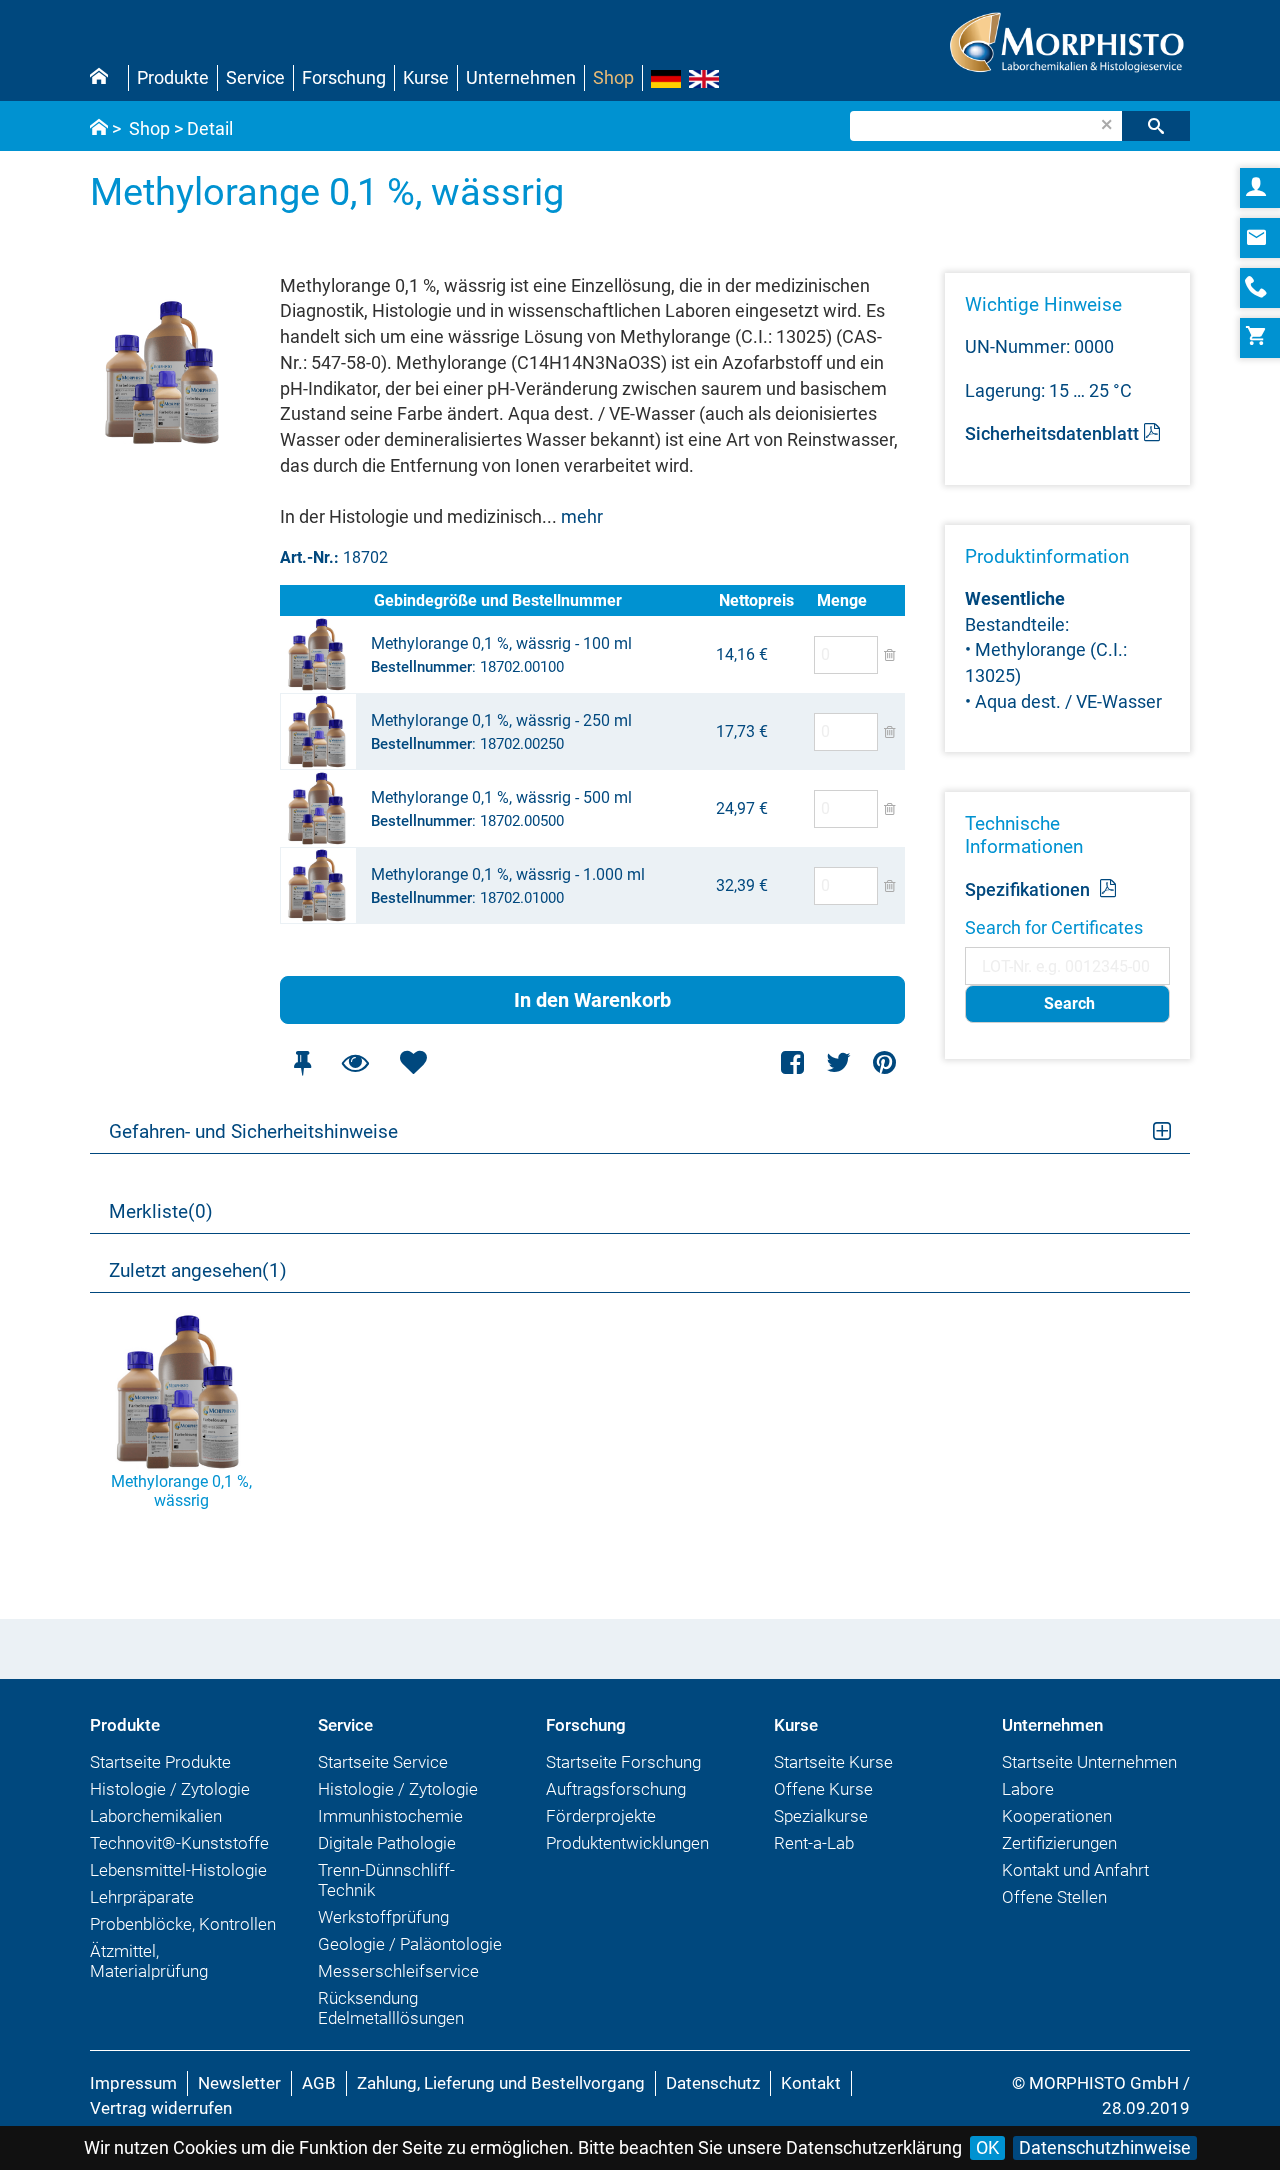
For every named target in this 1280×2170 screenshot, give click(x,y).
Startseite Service (383, 1762)
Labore (1028, 1789)
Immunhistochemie (390, 1816)
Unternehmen (521, 77)
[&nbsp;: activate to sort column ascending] (325, 600)
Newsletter (239, 2083)
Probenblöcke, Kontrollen (183, 1924)
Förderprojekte (601, 1816)
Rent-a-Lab (814, 1843)
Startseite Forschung (623, 1762)
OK (987, 2147)
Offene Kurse (823, 1789)
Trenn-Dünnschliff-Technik (386, 1880)
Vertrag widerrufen (161, 2108)
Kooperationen (1057, 1816)
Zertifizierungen (1059, 1843)
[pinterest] (884, 1062)
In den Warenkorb (592, 1000)
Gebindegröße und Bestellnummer (498, 600)
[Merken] (302, 1062)
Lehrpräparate (142, 1897)
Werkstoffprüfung (383, 1917)
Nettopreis (756, 600)
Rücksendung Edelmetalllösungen (391, 2008)
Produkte (173, 77)
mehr (582, 516)
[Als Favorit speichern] (413, 1062)
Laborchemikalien (156, 1816)
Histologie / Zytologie (170, 1789)
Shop (613, 77)
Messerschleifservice (398, 1971)
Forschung (344, 77)
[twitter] (838, 1062)
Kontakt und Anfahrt (1075, 1870)
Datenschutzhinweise (1105, 2147)
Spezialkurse (821, 1816)
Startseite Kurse (833, 1762)
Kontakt (811, 2083)
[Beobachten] (355, 1062)
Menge (842, 600)
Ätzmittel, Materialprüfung (149, 1961)
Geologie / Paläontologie (410, 1944)
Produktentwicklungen (627, 1843)
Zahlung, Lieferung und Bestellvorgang (501, 2083)
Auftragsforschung (616, 1789)
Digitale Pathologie (387, 1843)
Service (255, 77)
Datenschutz (713, 2083)
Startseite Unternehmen (1089, 1762)
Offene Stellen (1054, 1897)
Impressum (133, 2083)
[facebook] (793, 1062)
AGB (319, 2083)
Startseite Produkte (160, 1762)
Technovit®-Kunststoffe (179, 1843)
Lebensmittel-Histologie (178, 1870)
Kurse (426, 77)
